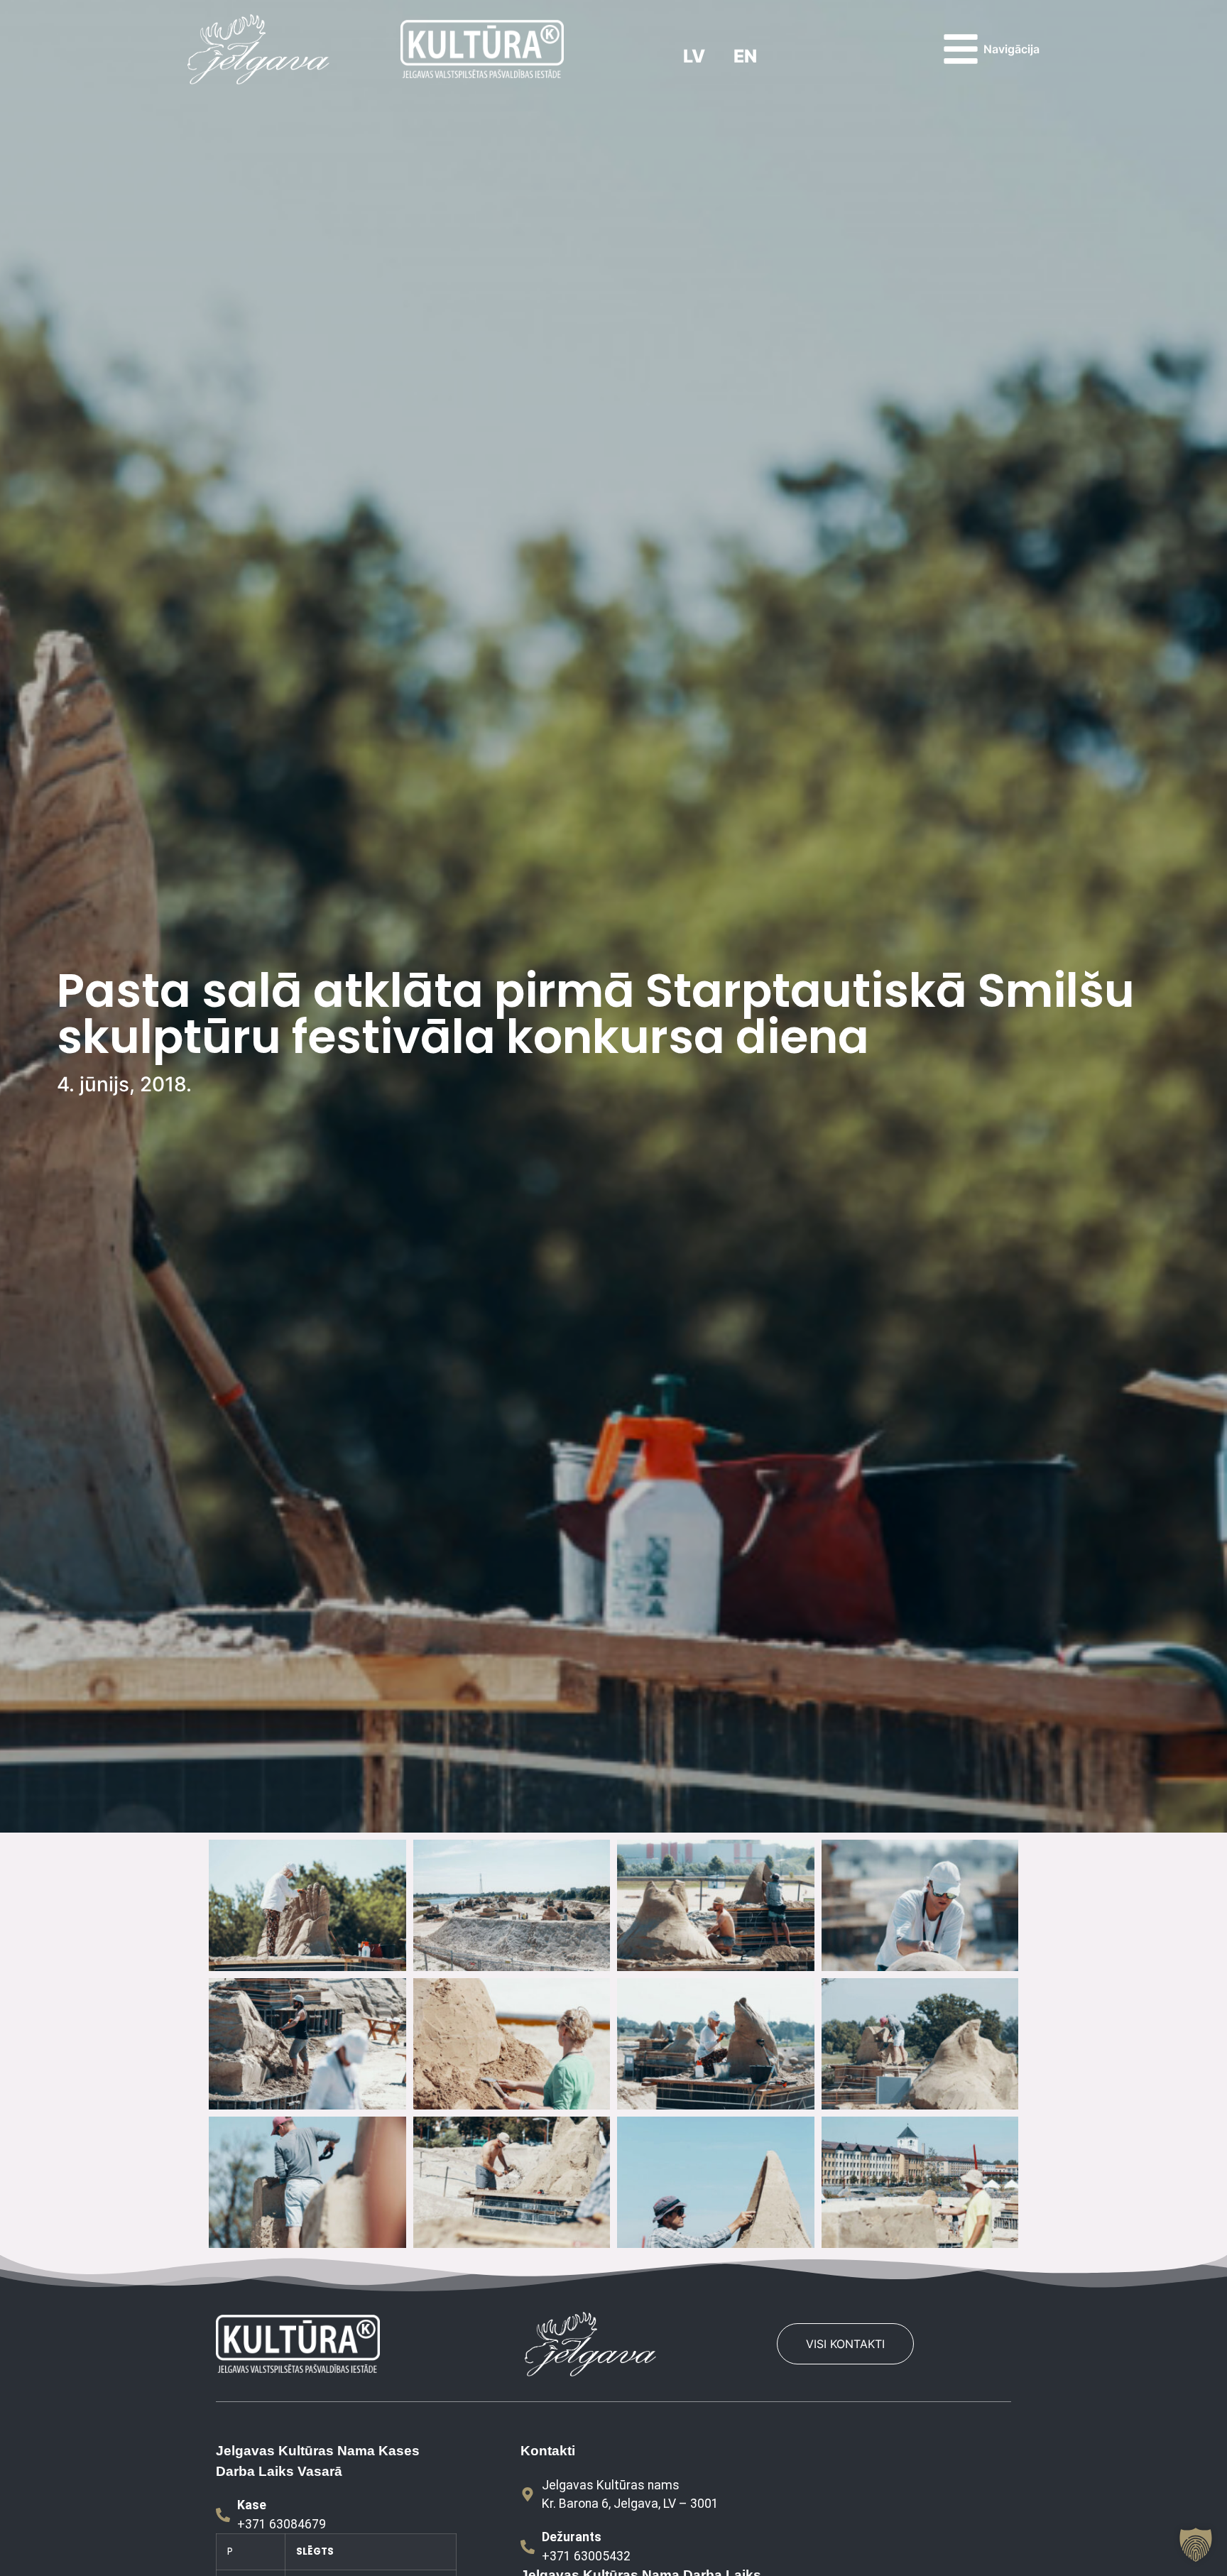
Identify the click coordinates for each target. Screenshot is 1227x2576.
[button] (1196, 2545)
